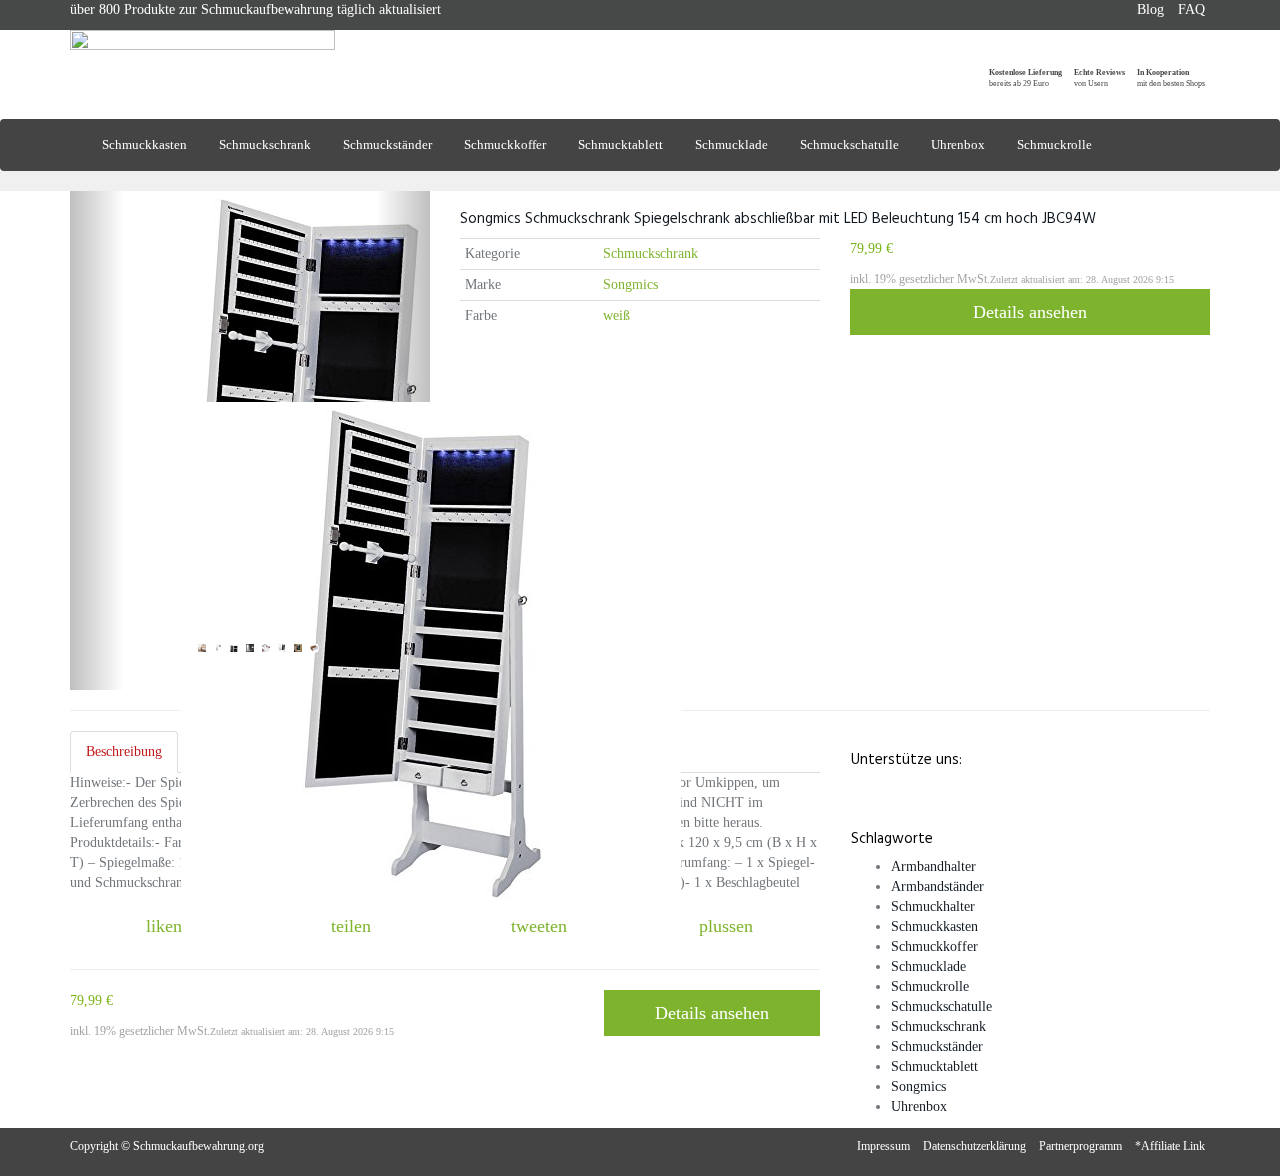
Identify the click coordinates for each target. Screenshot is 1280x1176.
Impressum (883, 1146)
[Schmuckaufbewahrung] (250, 58)
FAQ (1191, 9)
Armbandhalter (933, 866)
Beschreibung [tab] (124, 751)
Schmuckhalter (933, 906)
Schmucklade (731, 144)
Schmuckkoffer (505, 144)
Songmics (630, 284)
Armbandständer (937, 886)
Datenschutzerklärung (974, 1146)
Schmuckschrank (265, 144)
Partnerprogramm (1080, 1146)
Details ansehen (1030, 312)
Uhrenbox (958, 144)
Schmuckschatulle (849, 144)
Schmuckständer (387, 144)
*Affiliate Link (1170, 1146)
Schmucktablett (620, 144)
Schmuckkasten (144, 144)
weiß (616, 315)
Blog (1150, 9)
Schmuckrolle (1054, 144)
